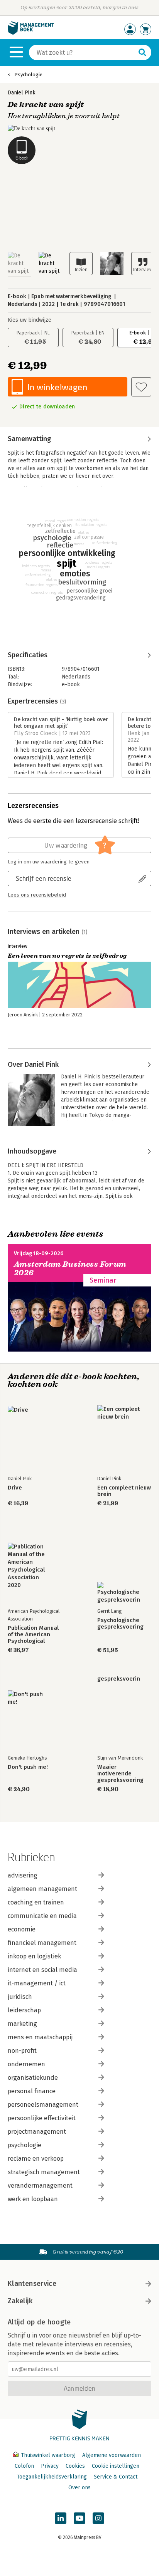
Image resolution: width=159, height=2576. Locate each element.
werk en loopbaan (33, 2199)
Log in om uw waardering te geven (49, 862)
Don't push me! (28, 1767)
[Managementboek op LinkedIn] (61, 2518)
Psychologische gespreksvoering (120, 1624)
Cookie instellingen (116, 2466)
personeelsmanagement (43, 2105)
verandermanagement (40, 2186)
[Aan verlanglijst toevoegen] (141, 387)
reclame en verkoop (36, 2159)
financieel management (42, 1943)
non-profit (22, 2051)
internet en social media (42, 1970)
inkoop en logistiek (34, 1956)
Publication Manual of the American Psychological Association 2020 (33, 1635)
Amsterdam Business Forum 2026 (70, 1269)
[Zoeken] (142, 52)
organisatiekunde (33, 2078)
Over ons (79, 2488)
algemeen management (42, 1889)
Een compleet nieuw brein (124, 1491)
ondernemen (26, 2064)
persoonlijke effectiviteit (42, 2118)
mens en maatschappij (40, 2037)
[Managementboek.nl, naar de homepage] (31, 33)
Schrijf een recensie (44, 878)
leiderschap (24, 2010)
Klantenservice (32, 2284)
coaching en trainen (36, 1902)
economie (22, 1929)
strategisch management (44, 2172)
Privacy (50, 2466)
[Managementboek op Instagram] (98, 2518)
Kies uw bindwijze (30, 320)
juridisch (20, 1997)
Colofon (24, 2466)
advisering (23, 1875)
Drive (15, 1488)
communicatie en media (42, 1916)
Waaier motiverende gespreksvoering (120, 1774)
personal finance (32, 2091)
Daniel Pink (22, 93)
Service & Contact (116, 2477)
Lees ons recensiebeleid (37, 895)
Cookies (75, 2466)
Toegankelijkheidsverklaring (52, 2477)
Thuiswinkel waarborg (48, 2455)
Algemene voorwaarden (112, 2455)
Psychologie (28, 75)
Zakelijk (20, 2301)
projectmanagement (37, 2132)
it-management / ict (37, 1983)
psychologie (25, 2145)
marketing (22, 2024)
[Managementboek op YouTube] (79, 2518)
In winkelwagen (57, 387)
